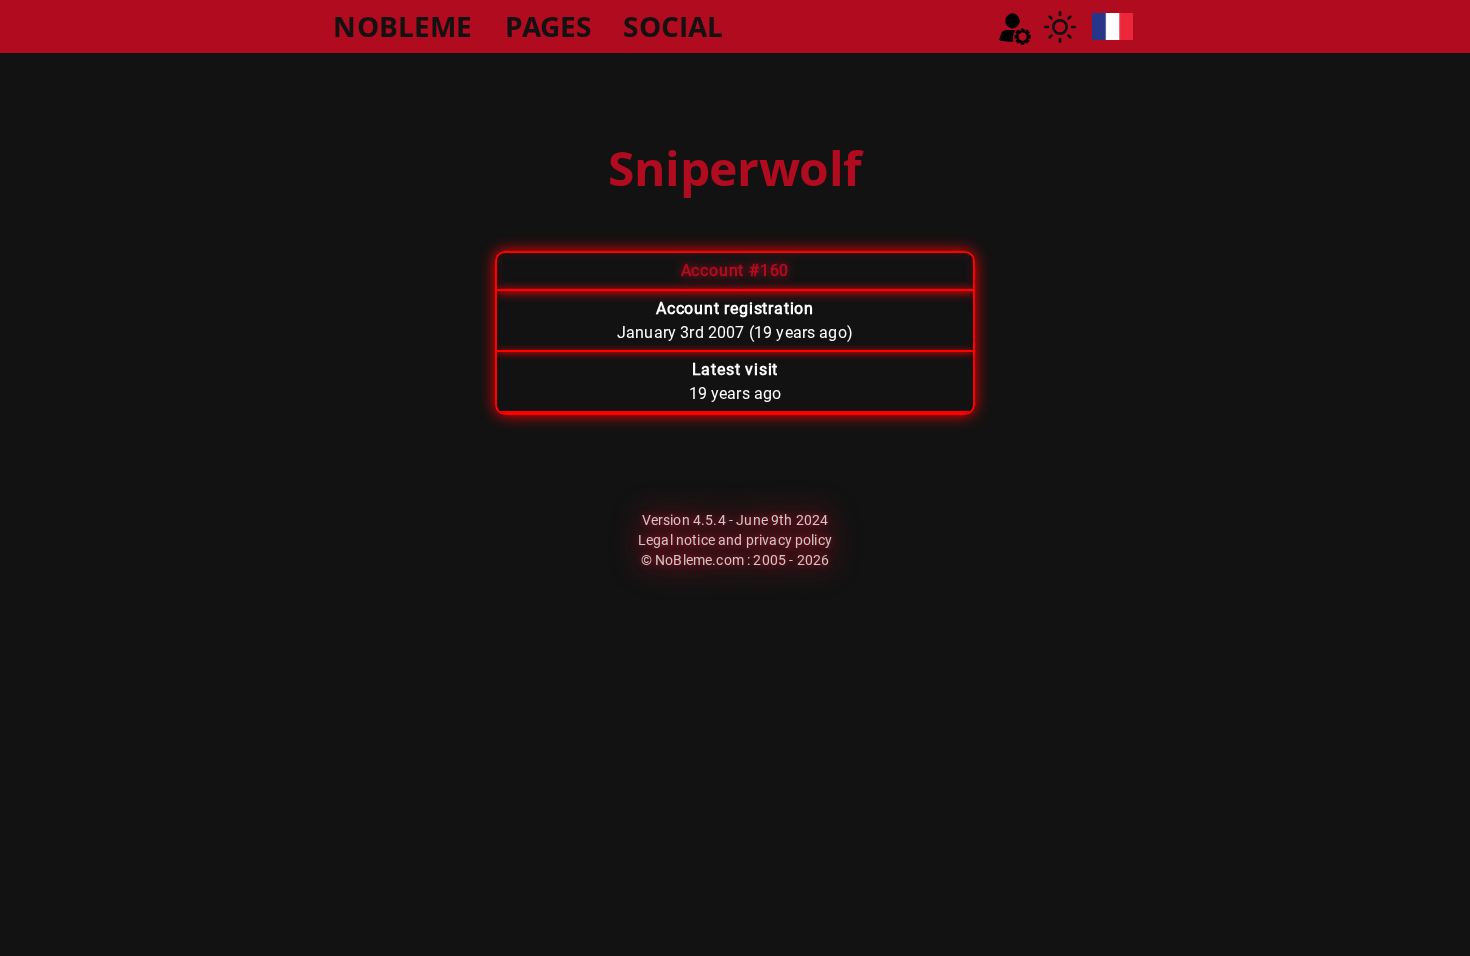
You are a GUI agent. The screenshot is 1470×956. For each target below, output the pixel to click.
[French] (1112, 26)
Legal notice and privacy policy (735, 540)
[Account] (1015, 29)
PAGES (548, 26)
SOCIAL (673, 26)
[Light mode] (1060, 27)
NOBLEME (402, 26)
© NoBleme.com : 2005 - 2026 (735, 560)
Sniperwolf (734, 167)
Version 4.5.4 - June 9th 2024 (735, 520)
